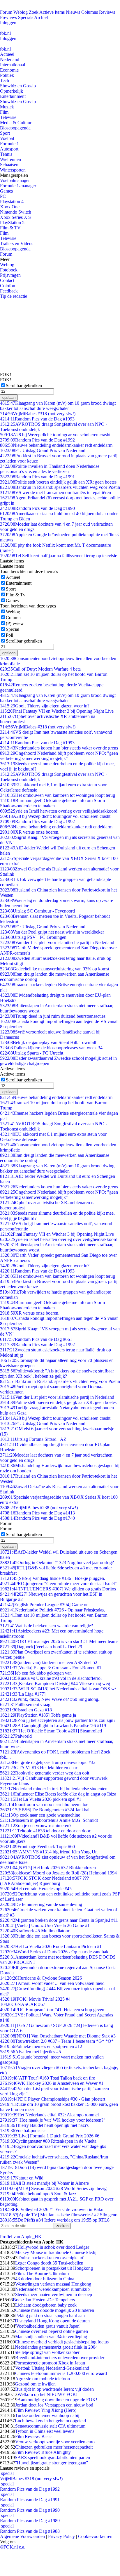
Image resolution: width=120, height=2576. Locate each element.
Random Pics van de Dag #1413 (37, 1513)
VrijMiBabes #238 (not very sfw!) (39, 1508)
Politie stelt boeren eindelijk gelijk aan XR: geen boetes (58, 482)
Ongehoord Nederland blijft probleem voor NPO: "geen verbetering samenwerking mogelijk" (59, 756)
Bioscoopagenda (15, 128)
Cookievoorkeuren (95, 2536)
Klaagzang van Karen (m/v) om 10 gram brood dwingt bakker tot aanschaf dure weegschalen (58, 406)
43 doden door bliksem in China (45, 2279)
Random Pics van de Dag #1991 (37, 477)
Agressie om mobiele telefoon (43, 2379)
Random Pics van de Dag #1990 (37, 508)
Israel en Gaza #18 (26, 1710)
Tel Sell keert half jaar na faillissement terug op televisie (59, 556)
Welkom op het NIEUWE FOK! (47, 2394)
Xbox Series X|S (15, 217)
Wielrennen (10, 159)
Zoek (34, 12)
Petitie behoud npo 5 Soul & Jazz (38, 2194)
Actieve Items (52, 12)
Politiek (7, 75)
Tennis (6, 154)
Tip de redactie (14, 296)
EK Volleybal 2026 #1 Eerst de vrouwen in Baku (52, 2209)
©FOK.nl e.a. (13, 2547)
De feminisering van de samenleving (41, 1904)
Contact (7, 280)
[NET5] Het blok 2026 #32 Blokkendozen (48, 1868)
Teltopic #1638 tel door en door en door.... (47, 1831)
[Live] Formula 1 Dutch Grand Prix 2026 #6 (50, 2136)
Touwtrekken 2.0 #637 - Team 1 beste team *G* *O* (57, 2041)
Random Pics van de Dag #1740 (37, 1518)
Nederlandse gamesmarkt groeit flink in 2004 (56, 2347)
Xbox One (10, 207)
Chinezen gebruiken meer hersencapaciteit (54, 2447)
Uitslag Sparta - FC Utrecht (32, 1053)
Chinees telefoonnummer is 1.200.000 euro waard (61, 2373)
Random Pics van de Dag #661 (36, 1339)
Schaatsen (9, 165)
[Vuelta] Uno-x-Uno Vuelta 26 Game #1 (45, 1925)
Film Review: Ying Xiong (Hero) (46, 2410)
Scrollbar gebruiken (24, 386)
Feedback (9, 291)
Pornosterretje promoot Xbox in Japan (50, 2363)
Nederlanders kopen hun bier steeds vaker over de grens (59, 748)
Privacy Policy (61, 2536)
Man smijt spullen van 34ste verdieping (51, 2337)
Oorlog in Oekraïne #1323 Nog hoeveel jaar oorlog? (57, 1563)
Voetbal (7, 138)
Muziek (7, 107)
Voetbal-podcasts (23, 2131)
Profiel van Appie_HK (21, 2237)
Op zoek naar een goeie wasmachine (40, 1815)
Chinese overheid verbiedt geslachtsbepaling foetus (62, 2342)
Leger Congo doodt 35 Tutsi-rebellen (49, 2263)
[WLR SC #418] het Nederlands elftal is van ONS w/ (58, 1689)
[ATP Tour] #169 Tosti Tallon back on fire (47, 2078)
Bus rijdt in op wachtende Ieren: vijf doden (54, 2389)
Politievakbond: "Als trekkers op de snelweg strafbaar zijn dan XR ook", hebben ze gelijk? (57, 1373)
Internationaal (13, 65)
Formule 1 (9, 144)
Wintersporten (13, 170)
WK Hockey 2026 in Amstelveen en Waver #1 (52, 2083)
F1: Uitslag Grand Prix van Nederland (43, 450)
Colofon (8, 286)
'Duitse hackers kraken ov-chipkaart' (51, 2258)
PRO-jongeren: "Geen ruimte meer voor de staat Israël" (58, 1584)
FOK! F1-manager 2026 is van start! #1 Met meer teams (59, 1641)
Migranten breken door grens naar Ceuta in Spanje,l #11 (59, 1920)
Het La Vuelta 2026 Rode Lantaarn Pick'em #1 (51, 1946)
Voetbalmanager (15, 180)
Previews (8, 17)
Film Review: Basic (33, 2436)
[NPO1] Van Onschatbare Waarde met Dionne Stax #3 (58, 2036)
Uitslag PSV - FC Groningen (33, 937)
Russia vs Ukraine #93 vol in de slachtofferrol (51, 1678)
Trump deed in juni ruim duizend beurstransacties (53, 1016)
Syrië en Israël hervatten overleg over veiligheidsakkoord (59, 811)
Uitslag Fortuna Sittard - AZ (33, 1439)
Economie (9, 70)
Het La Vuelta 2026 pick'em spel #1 (41, 1799)
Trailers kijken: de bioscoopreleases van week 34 (51, 1048)
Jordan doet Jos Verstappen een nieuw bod (54, 2405)
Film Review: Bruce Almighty (43, 2452)
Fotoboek (9, 270)
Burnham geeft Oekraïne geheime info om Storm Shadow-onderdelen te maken (52, 803)
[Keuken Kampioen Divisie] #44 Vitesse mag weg (55, 1683)
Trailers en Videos (17, 244)
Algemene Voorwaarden (22, 2536)
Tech (5, 81)
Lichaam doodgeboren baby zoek (46, 2305)
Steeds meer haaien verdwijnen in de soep (54, 2294)
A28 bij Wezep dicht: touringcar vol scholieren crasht (55, 435)
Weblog (21, 12)
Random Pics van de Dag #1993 (37, 419)
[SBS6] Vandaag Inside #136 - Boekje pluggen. (53, 1578)
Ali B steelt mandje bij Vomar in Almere (44, 2183)
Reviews (107, 12)
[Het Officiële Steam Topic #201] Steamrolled (51, 1731)
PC (3, 196)
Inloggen (8, 23)
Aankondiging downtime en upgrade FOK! (57, 2400)
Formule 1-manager (18, 186)
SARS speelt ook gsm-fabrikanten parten (52, 2458)
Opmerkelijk (12, 91)
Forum (6, 12)
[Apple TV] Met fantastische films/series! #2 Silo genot (59, 2215)
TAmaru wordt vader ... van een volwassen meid (52, 1983)
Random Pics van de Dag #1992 (37, 440)
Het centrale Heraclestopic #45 (36, 1889)
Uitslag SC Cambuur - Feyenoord (37, 911)
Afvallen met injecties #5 (30, 2052)
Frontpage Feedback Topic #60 (37, 1847)
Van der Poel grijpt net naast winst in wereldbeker (52, 932)
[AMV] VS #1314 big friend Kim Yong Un (49, 1852)
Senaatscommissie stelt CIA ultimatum (50, 2426)
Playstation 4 (12, 201)
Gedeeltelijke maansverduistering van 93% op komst (55, 969)
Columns (90, 12)
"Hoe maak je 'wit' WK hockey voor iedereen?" (53, 2120)
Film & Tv (16, 595)
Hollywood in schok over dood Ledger (53, 2247)
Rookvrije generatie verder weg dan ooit (45, 1773)
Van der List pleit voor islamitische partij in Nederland (57, 942)
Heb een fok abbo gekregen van (36, 1673)
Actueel (7, 54)
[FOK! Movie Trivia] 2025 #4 (35, 1999)
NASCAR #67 (23, 2004)
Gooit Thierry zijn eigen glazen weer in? (45, 706)
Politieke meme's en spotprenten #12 (41, 2046)
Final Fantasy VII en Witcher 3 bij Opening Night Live (57, 711)
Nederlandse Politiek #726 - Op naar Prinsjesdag (52, 1610)
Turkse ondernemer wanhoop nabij (47, 2415)
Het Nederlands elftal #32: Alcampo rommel (49, 2115)
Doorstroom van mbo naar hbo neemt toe (44, 1804)
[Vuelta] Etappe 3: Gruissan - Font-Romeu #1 (51, 1668)
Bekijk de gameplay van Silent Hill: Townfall (48, 1042)
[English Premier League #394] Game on (44, 1605)
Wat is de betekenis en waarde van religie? (46, 1626)
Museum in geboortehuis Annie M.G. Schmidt (49, 1820)
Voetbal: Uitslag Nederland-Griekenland (52, 2368)
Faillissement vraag (25, 1705)
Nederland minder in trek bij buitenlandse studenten (54, 1789)
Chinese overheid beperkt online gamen (52, 2331)
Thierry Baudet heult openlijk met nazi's (44, 2125)
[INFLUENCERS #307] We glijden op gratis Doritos (58, 1589)
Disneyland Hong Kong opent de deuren (52, 2321)
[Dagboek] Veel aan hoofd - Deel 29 (41, 1647)
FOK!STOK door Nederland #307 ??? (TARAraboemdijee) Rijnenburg (44, 1881)
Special (13, 629)
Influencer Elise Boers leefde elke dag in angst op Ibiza (58, 1794)
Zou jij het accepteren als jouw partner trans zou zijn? (58, 1720)
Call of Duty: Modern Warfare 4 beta (40, 669)
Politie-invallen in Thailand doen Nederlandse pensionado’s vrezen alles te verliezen (50, 469)
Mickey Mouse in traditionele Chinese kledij (56, 2252)
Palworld (16, 1736)
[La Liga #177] (23, 1694)
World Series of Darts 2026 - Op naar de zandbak (54, 1952)
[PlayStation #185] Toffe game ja (38, 1715)
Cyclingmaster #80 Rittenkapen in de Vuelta (48, 2141)
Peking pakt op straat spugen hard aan (50, 2316)
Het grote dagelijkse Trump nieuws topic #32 (48, 1762)
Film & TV (10, 228)
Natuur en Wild (22, 2178)
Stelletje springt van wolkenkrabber (47, 2352)
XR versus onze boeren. (30, 832)
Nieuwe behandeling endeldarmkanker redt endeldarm (56, 445)
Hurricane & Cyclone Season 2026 (41, 1978)
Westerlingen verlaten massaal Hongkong (53, 2284)
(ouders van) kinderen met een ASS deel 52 (49, 1662)
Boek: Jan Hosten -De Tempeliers (44, 2300)
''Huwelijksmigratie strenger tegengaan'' (52, 2463)
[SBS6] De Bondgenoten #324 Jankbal (45, 1810)
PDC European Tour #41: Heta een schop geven (52, 2010)
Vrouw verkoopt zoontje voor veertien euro (55, 2442)
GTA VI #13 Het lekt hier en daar (39, 1768)
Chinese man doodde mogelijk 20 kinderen (55, 2310)
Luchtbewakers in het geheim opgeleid (50, 2421)
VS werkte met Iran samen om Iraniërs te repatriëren (55, 492)
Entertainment (13, 96)
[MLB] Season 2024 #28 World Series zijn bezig (53, 2188)
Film (4, 112)
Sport (5, 133)
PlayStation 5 (12, 223)
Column (13, 618)
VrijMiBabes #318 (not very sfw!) (38, 414)
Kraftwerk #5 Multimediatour (35, 1931)
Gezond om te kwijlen (35, 2384)
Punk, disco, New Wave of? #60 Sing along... (51, 1699)
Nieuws (73, 12)
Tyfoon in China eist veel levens (45, 2431)
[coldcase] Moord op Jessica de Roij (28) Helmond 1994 (58, 1873)
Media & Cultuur (16, 123)
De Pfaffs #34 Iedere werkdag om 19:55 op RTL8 (55, 2220)
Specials (26, 17)
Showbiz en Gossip (18, 86)
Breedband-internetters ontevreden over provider (60, 2358)
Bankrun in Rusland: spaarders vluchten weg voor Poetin (60, 487)
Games (6, 191)
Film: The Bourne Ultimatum (42, 2273)
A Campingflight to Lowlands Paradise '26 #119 (53, 1726)
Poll (9, 635)
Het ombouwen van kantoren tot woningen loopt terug (58, 795)
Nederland (10, 59)
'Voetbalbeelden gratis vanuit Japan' (48, 2326)
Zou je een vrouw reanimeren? (36, 1825)
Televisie (8, 117)
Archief (41, 17)
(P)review (15, 623)
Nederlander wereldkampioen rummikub (52, 2289)
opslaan (9, 398)
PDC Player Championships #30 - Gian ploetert (53, 2099)
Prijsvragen (10, 275)
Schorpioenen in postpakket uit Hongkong (54, 2268)
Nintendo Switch (16, 212)
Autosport (9, 149)
